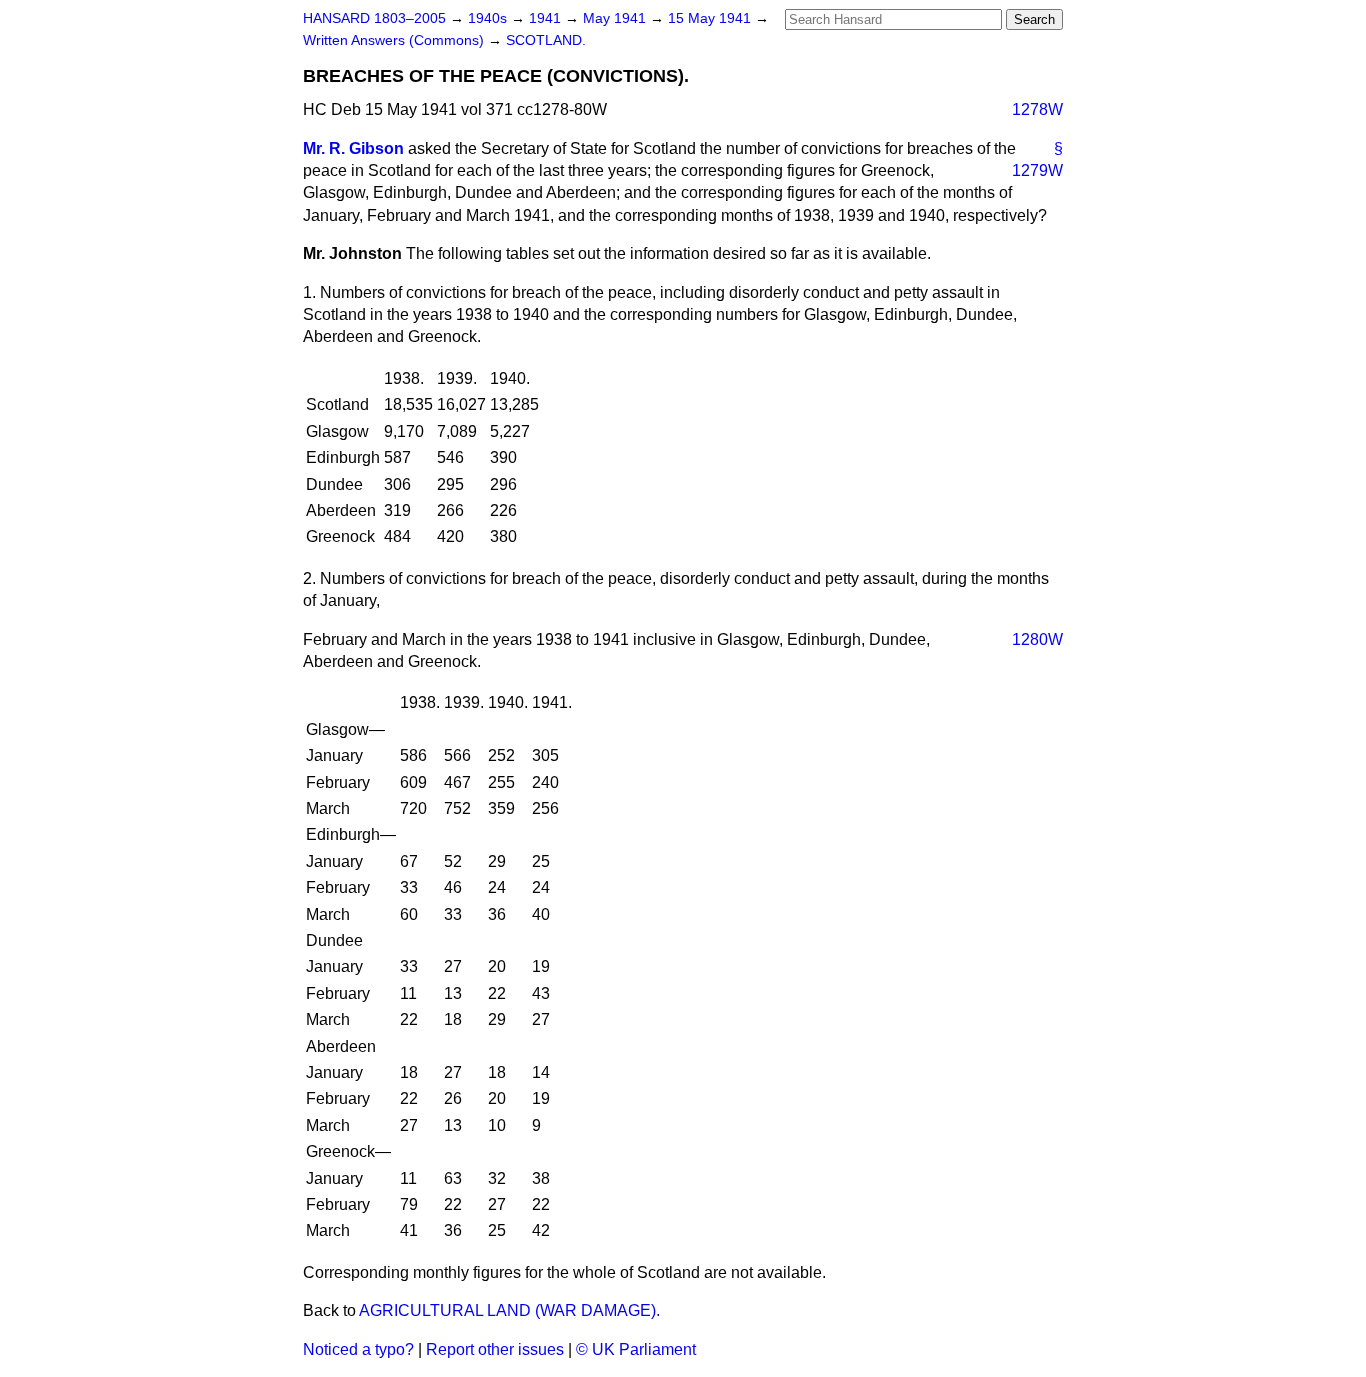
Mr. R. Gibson (353, 148)
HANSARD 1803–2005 (374, 18)
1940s (489, 18)
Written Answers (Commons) (395, 40)
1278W (1037, 109)
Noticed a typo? (358, 1349)
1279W (1037, 170)
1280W (1037, 639)
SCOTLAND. (546, 40)
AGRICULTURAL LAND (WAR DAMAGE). (509, 1310)
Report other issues (495, 1349)
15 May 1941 (711, 18)
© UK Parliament (636, 1349)
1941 (547, 18)
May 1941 (616, 18)
